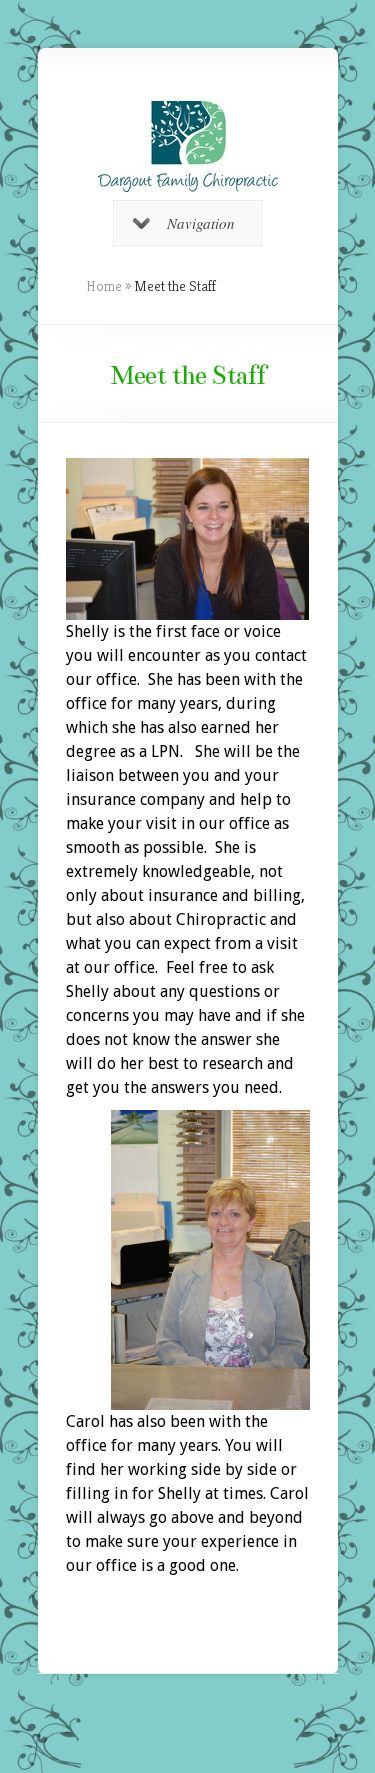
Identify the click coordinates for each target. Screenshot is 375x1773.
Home (104, 286)
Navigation (201, 223)
